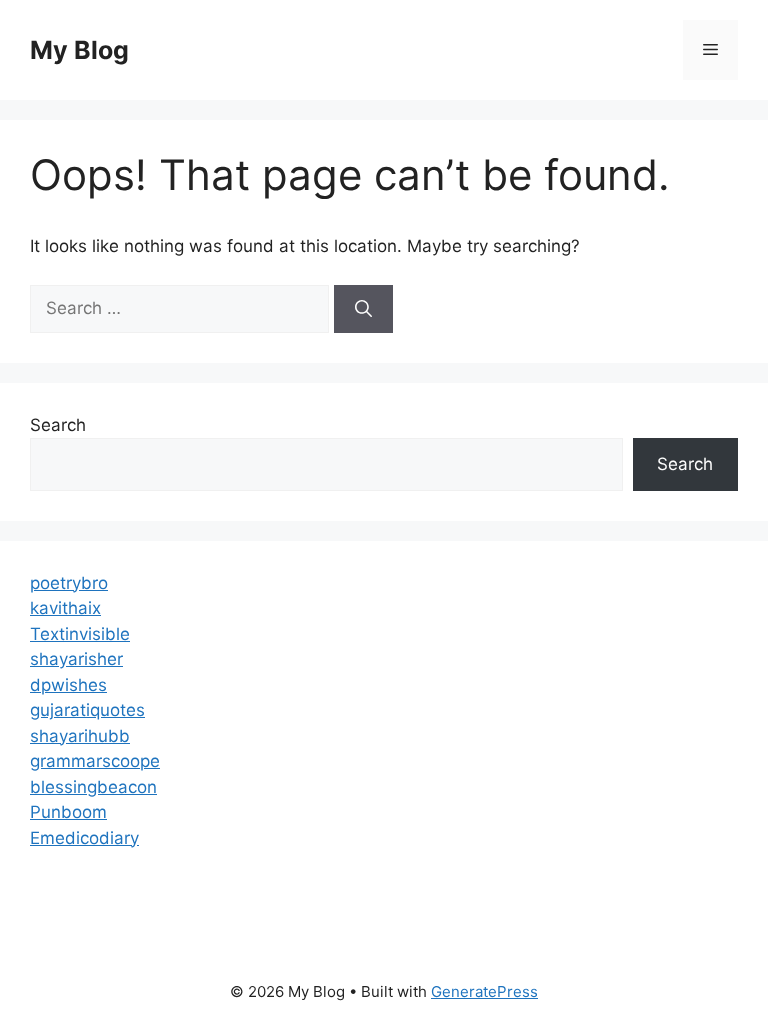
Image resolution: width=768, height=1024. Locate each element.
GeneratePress (484, 991)
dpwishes (68, 685)
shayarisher (76, 659)
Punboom (68, 812)
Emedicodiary (84, 838)
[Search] (363, 309)
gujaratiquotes (87, 710)
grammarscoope (95, 761)
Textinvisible (80, 634)
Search (58, 425)
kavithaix (65, 608)
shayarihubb (80, 736)
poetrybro (69, 583)
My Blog (79, 50)
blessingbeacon (93, 787)
